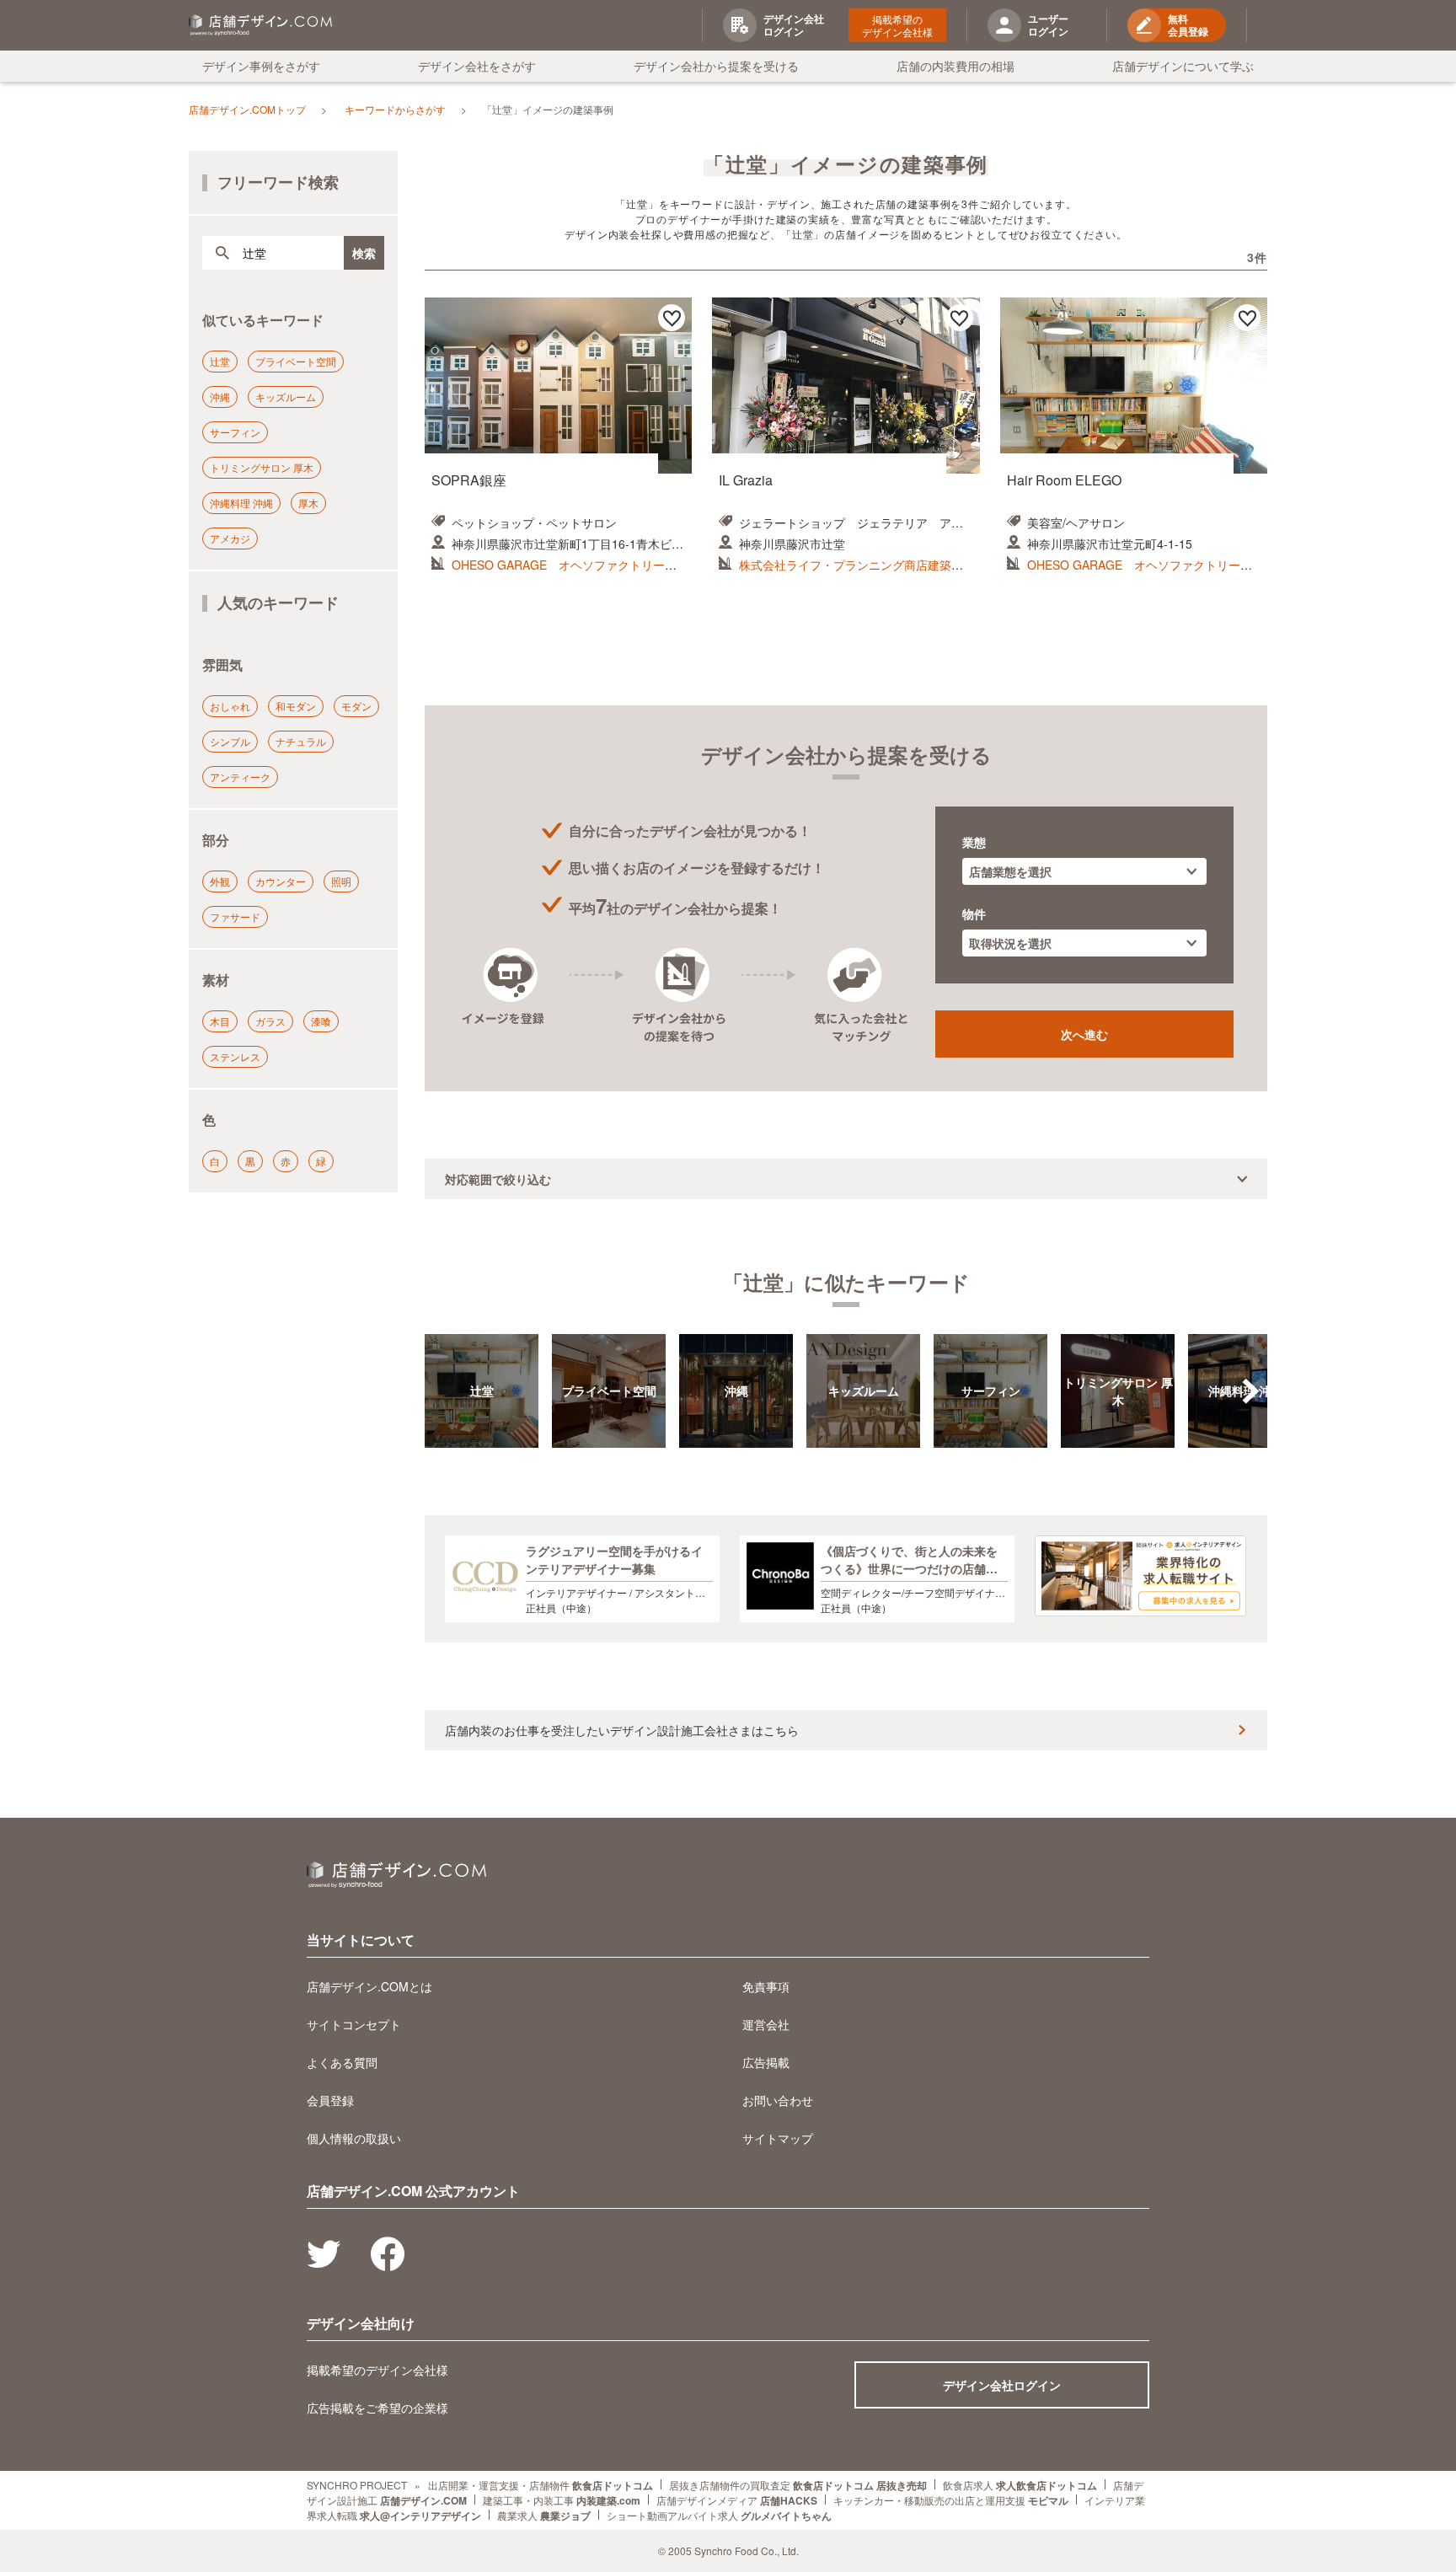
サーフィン (235, 432)
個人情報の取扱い (354, 2138)
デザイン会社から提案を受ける (716, 66)
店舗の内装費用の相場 (955, 66)
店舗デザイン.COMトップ (247, 109)
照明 (341, 881)
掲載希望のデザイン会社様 (897, 25)
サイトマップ (778, 2138)
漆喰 (321, 1021)
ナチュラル (301, 741)
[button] (1250, 1391)
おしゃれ (230, 706)
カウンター (281, 881)
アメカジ (230, 538)
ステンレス (235, 1056)
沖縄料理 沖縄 (241, 503)
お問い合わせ (778, 2100)
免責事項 (766, 1986)
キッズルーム (286, 397)
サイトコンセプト (354, 2024)
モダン (356, 706)
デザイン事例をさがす (261, 66)
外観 (220, 881)
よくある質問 (342, 2062)
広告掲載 (766, 2062)
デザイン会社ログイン (1002, 2385)
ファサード (235, 916)
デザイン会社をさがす (477, 66)
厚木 (308, 503)
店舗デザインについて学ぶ (1183, 66)
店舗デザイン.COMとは (369, 1986)
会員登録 (330, 2100)
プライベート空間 (296, 361)
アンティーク (240, 777)
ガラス (270, 1021)
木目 (220, 1021)
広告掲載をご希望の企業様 (377, 2408)
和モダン (296, 706)
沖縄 (220, 397)
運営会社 (766, 2024)
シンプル (230, 741)
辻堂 (220, 361)
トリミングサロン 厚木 (262, 467)
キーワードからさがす (395, 109)
